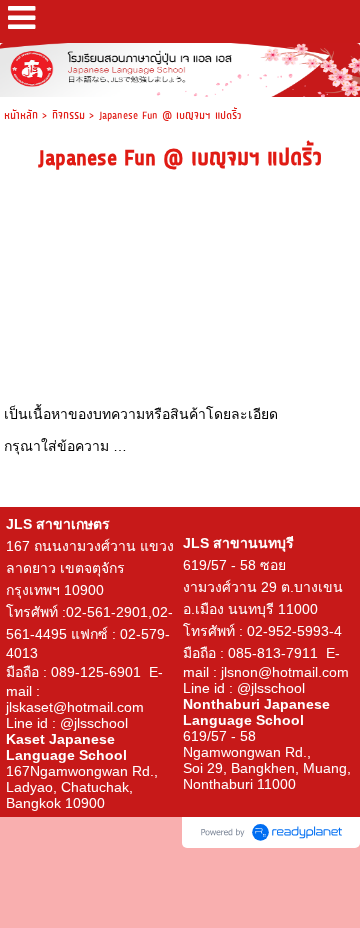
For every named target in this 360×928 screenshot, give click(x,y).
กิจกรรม (70, 115)
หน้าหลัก (21, 115)
